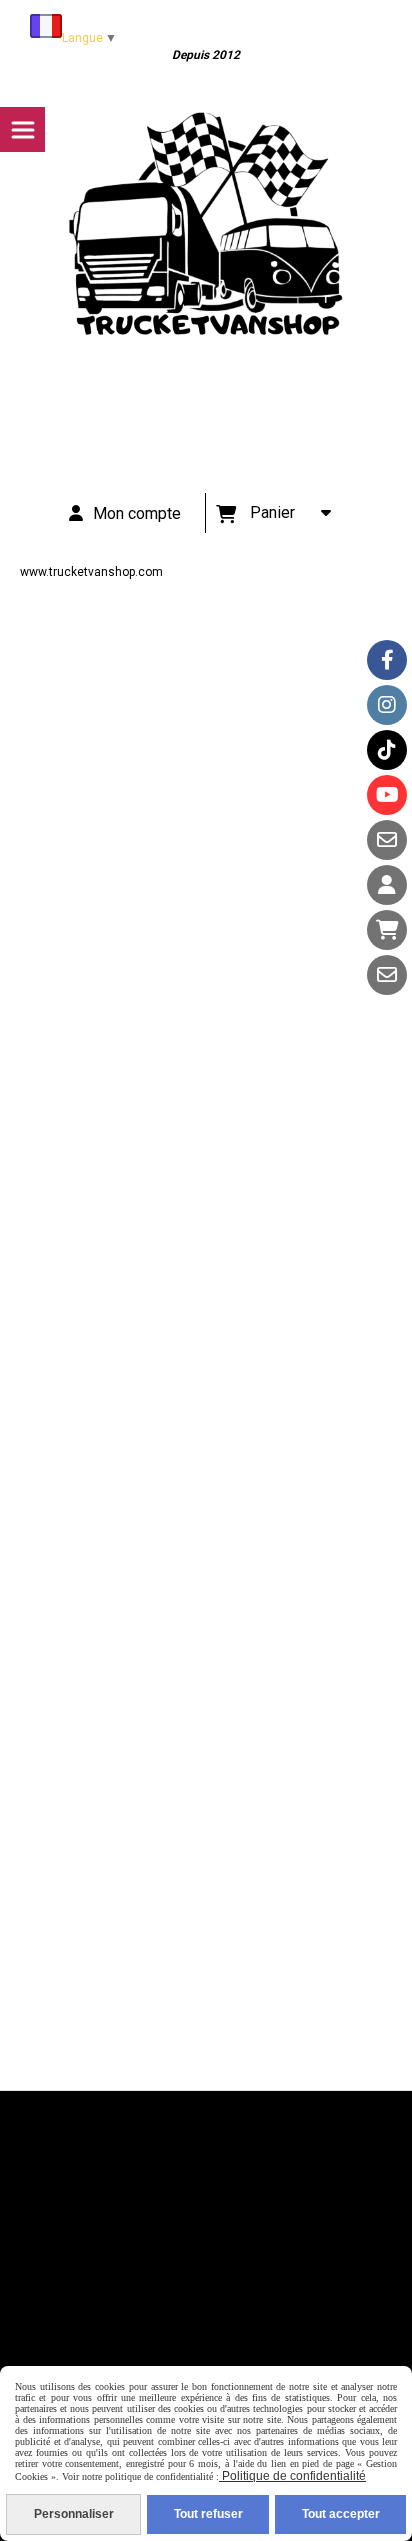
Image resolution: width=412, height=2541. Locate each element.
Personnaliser (74, 2514)
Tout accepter (341, 2514)
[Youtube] (387, 795)
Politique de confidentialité (292, 2476)
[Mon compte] (387, 885)
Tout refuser (208, 2514)
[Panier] (387, 930)
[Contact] (387, 840)
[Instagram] (387, 705)
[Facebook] (387, 660)
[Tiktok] (387, 750)
